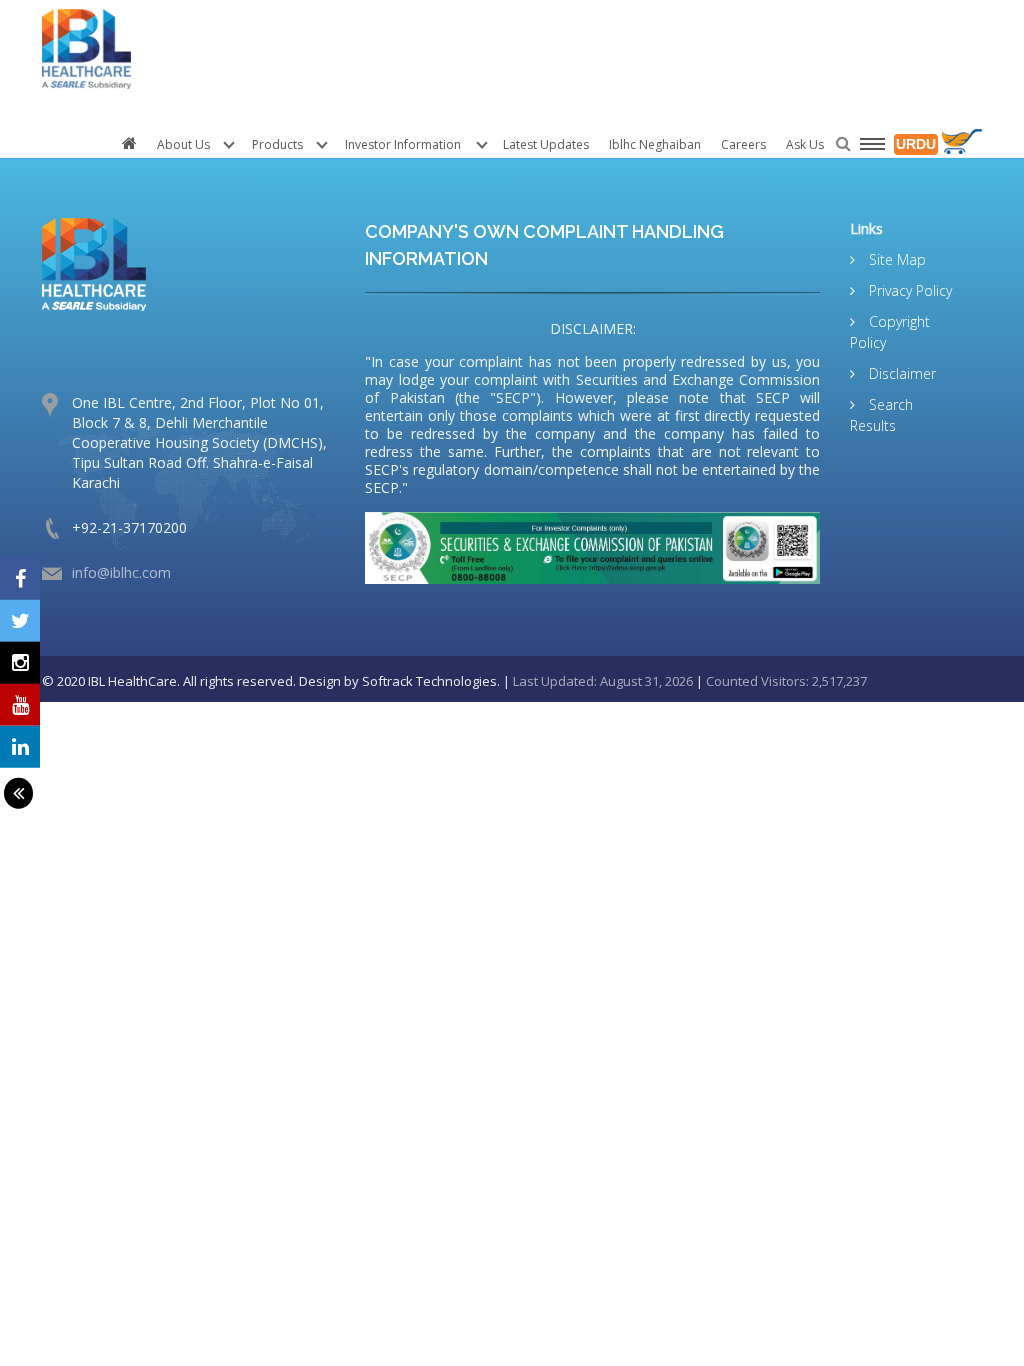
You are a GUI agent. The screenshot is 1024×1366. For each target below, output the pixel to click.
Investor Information (403, 144)
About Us (183, 144)
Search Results (881, 415)
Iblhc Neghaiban (655, 144)
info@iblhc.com (121, 572)
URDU (916, 144)
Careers (743, 144)
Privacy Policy (908, 290)
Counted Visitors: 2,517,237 (786, 681)
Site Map (895, 259)
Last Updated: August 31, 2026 (603, 681)
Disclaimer (900, 373)
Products (277, 144)
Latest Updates (546, 144)
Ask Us (805, 144)
